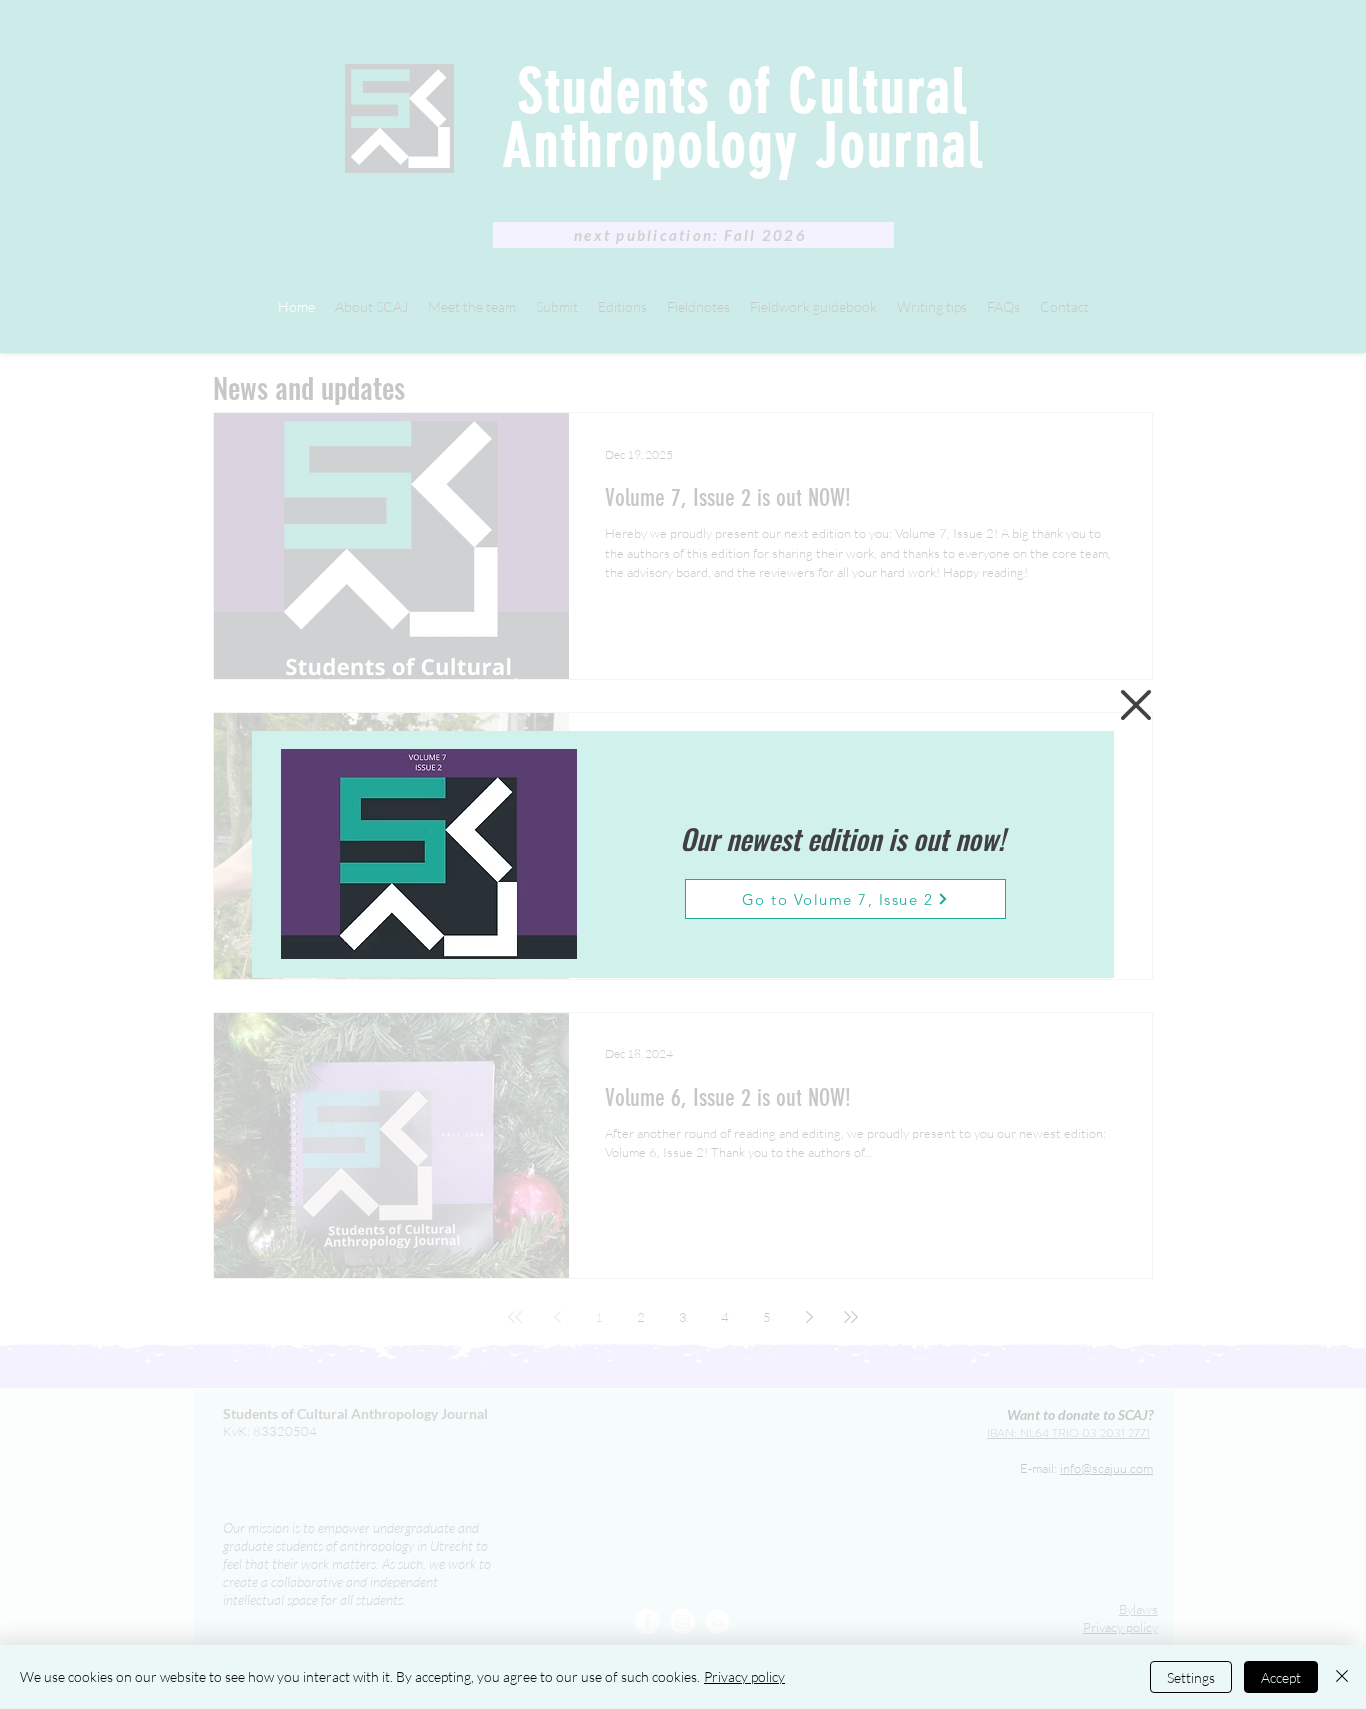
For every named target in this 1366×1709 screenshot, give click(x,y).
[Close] (1342, 1677)
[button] (1136, 705)
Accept (1281, 1677)
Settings (1191, 1677)
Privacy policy (744, 1676)
